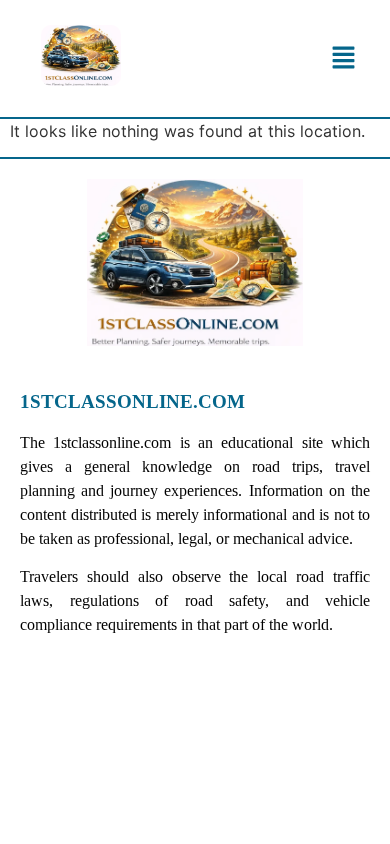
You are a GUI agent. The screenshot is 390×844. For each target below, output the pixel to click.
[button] (344, 58)
